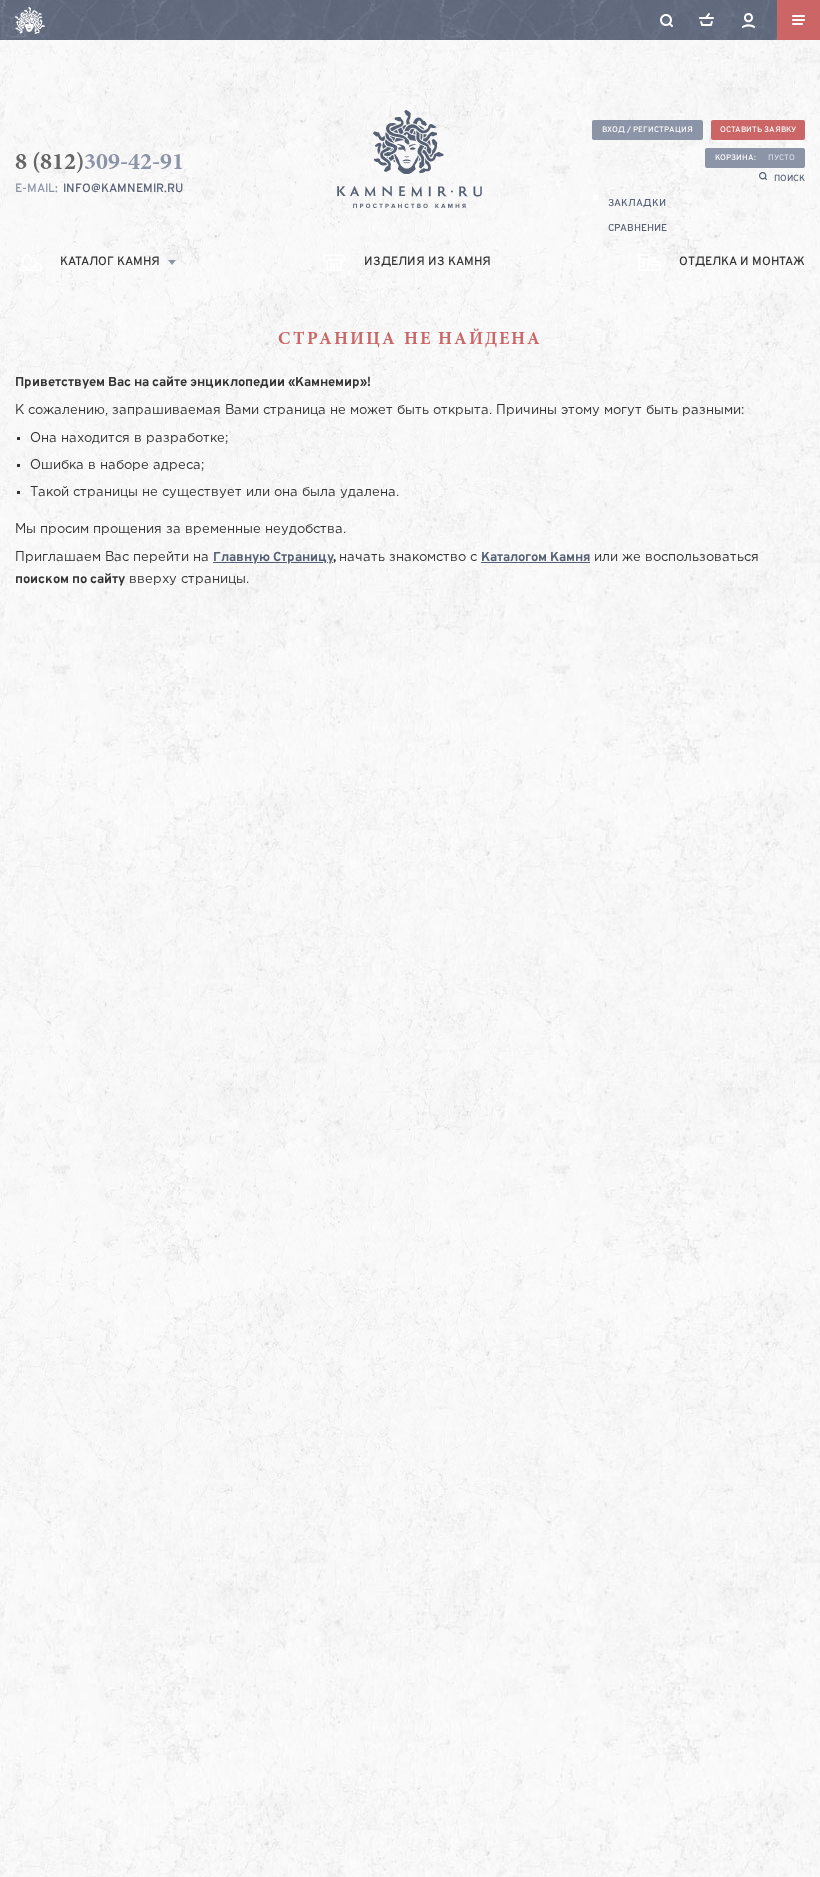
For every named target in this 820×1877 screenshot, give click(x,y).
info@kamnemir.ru (123, 189)
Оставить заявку (758, 130)
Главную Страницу (273, 558)
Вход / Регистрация (647, 130)
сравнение (637, 228)
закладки (637, 203)
